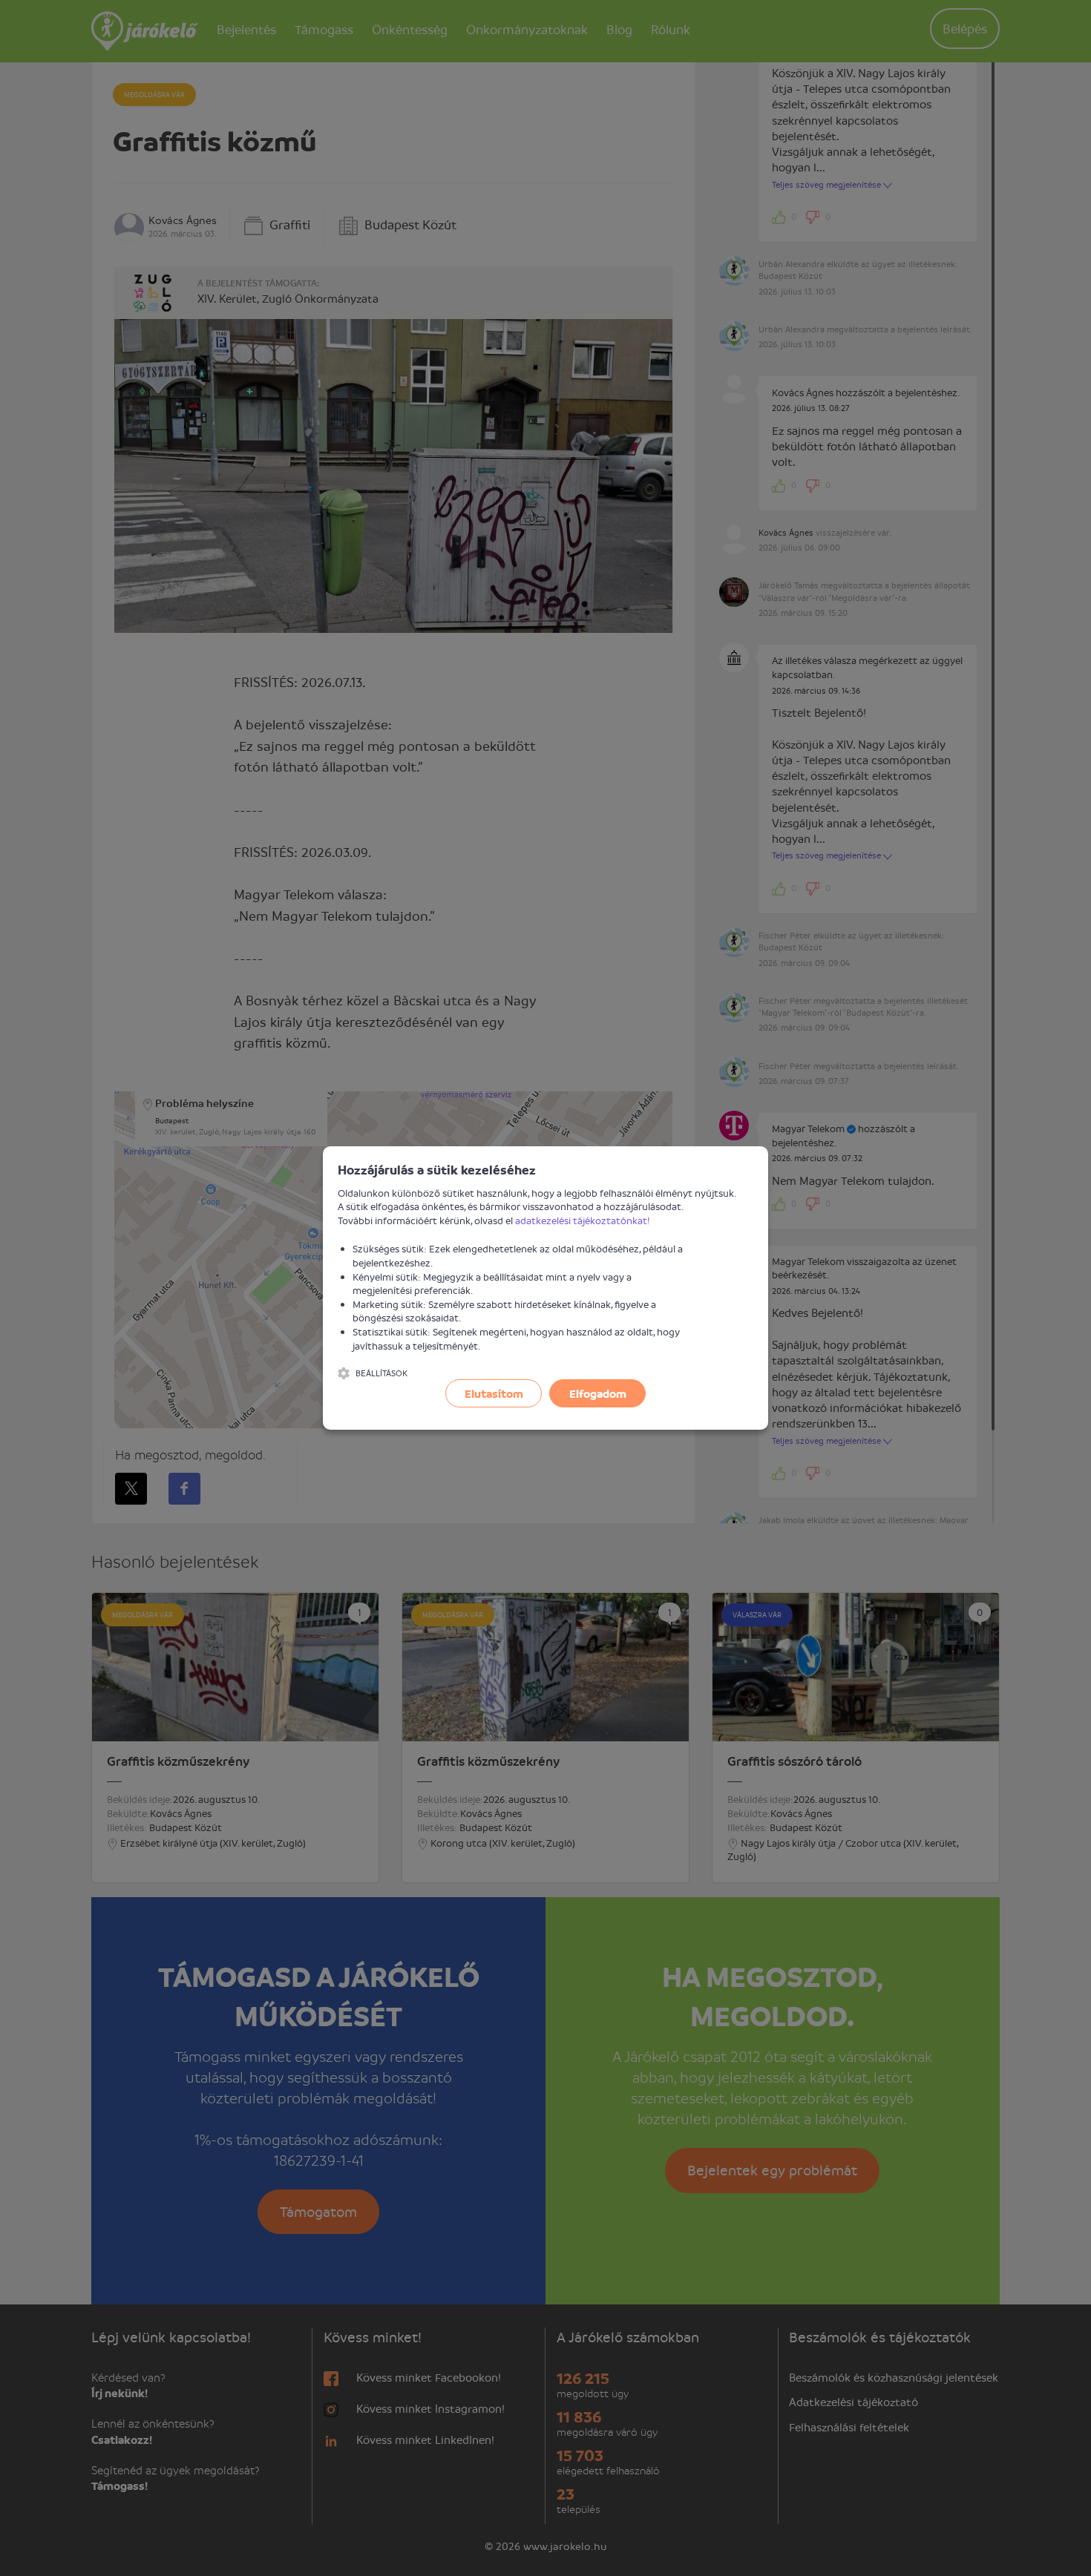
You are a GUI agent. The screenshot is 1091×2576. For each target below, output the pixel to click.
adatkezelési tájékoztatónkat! (583, 1220)
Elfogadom (598, 1393)
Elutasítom (494, 1393)
